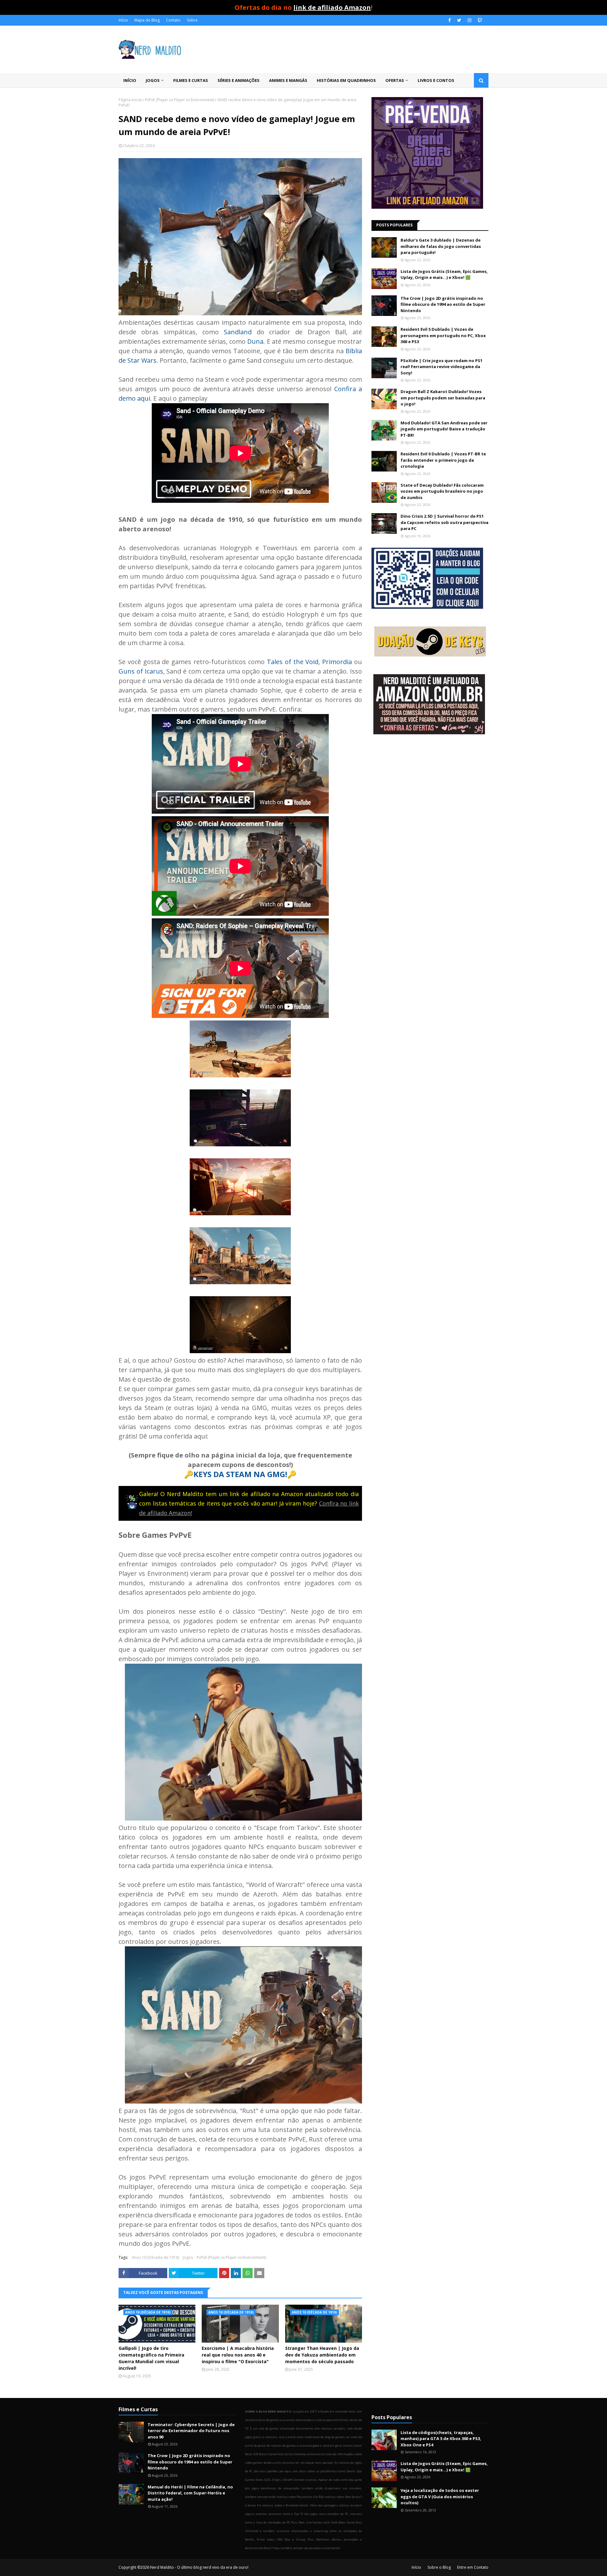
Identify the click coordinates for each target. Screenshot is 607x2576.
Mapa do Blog (147, 20)
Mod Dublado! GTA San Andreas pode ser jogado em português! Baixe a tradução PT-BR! (444, 429)
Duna (255, 341)
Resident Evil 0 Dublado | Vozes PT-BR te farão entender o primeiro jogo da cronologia (443, 460)
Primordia (337, 662)
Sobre (192, 20)
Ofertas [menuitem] (395, 80)
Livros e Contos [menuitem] (436, 80)
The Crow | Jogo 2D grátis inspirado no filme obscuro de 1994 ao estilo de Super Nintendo (443, 304)
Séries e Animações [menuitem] (239, 80)
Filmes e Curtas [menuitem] (191, 80)
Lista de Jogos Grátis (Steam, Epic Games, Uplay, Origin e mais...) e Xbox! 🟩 (444, 274)
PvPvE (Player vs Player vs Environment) (179, 100)
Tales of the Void (293, 662)
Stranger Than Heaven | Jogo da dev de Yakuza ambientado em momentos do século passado (322, 2355)
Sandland (238, 332)
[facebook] (450, 20)
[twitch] (479, 20)
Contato (173, 20)
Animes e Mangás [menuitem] (288, 80)
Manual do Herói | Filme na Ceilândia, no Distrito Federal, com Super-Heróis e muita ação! (190, 2493)
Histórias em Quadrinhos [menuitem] (346, 80)
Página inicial (130, 100)
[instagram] (469, 20)
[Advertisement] (430, 790)
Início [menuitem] (130, 80)
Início (123, 20)
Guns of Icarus (141, 671)
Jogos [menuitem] (153, 80)
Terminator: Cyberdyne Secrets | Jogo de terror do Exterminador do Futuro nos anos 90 (191, 2431)
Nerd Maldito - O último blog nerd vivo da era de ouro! (199, 2567)
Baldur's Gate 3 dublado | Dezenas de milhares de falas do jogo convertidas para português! (441, 246)
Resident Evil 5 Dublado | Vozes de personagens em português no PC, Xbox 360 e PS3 (443, 335)
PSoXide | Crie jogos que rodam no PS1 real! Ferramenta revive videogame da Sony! (441, 367)
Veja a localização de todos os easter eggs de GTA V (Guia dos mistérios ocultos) (440, 2496)
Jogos (188, 2257)
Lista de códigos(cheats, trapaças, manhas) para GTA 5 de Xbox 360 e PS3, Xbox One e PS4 (441, 2439)
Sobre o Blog (439, 2567)
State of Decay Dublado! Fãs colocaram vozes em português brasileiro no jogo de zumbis (442, 491)
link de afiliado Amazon (332, 7)
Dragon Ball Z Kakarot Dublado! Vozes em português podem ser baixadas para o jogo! (443, 398)
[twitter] (459, 20)
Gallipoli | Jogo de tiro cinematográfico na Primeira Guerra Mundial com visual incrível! (151, 2358)
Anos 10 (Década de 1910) (155, 2257)
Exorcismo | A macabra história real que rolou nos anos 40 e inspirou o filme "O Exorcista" (238, 2355)
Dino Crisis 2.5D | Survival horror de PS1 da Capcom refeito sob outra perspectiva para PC (445, 522)
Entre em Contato (473, 2567)
